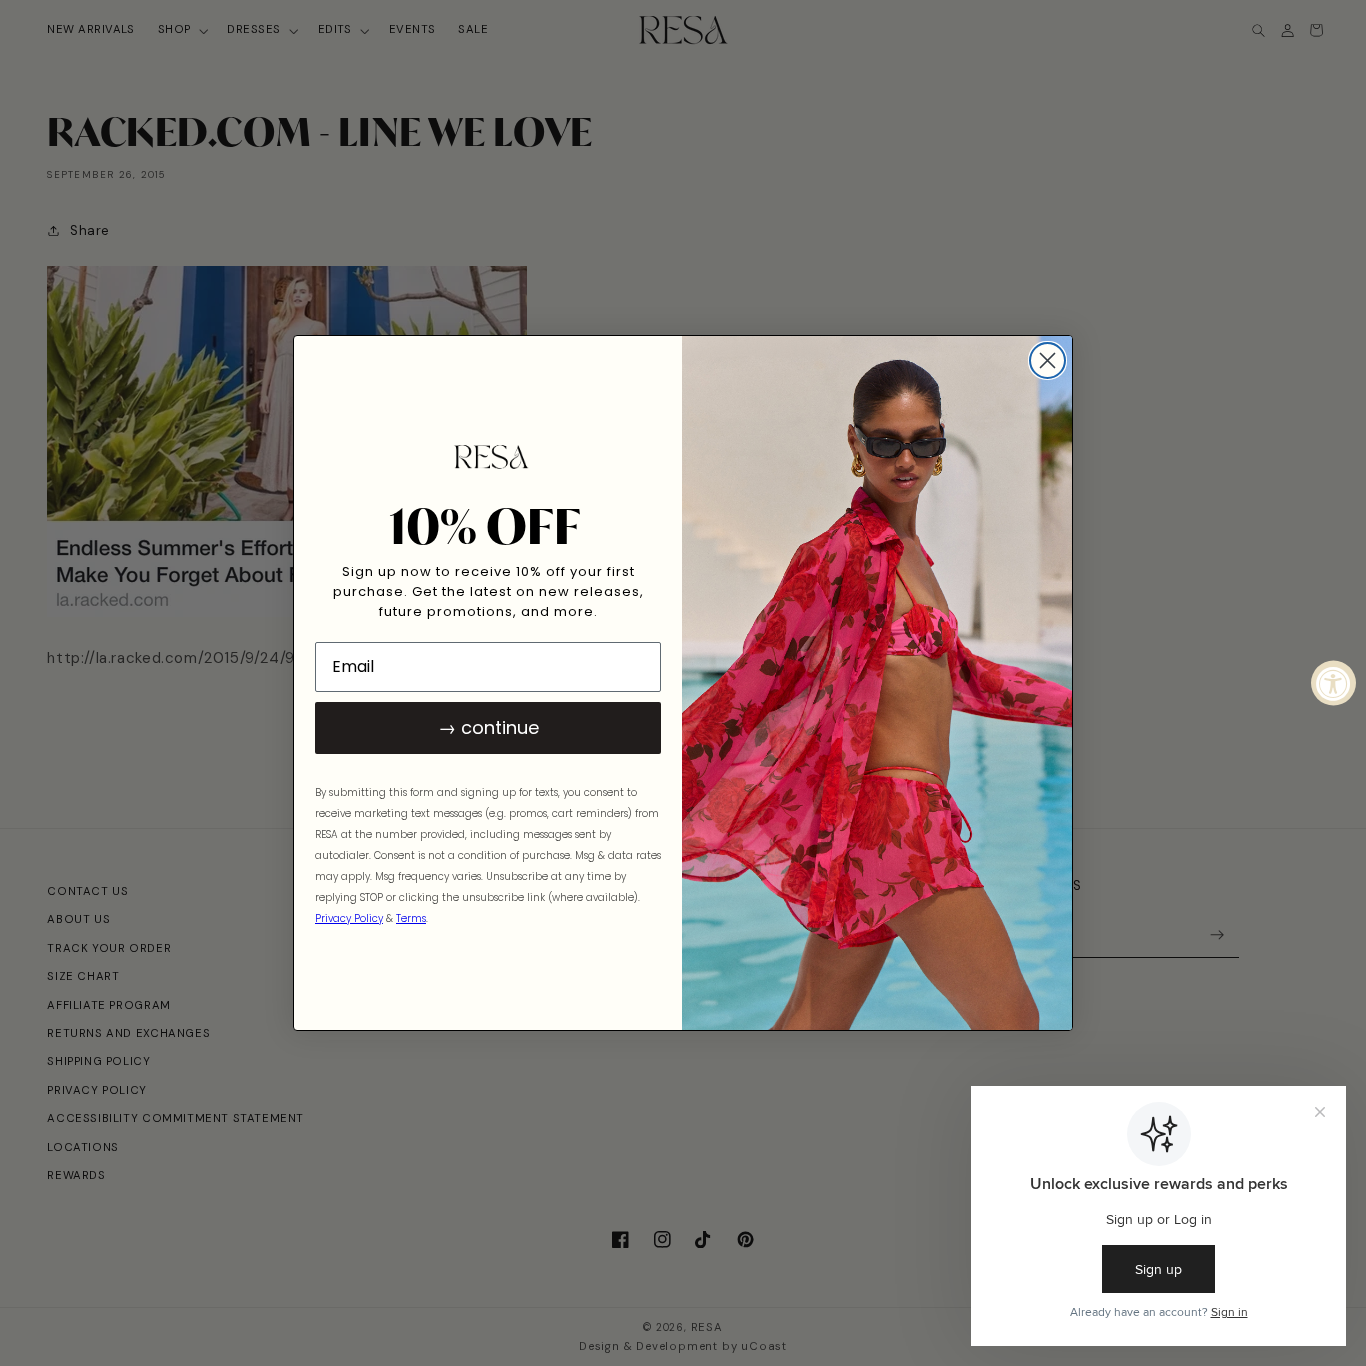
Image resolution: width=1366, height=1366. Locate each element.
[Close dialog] (1047, 360)
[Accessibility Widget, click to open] (1333, 683)
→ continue (488, 727)
